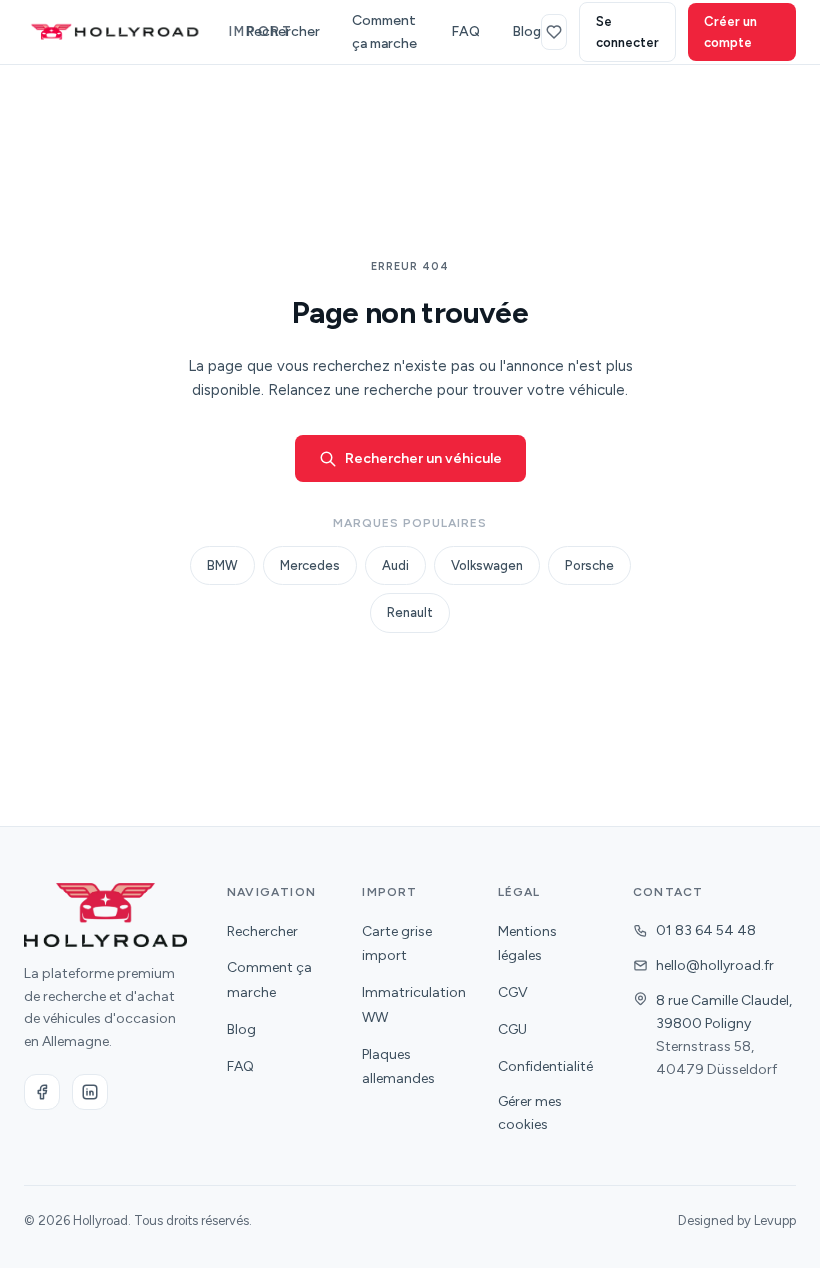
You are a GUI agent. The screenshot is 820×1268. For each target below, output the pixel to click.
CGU (512, 1029)
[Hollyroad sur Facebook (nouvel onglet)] (42, 1092)
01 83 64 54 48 (706, 930)
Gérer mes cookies (530, 1113)
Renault (410, 612)
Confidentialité (545, 1066)
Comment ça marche (384, 32)
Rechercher (282, 31)
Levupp (775, 1220)
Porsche (589, 565)
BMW (222, 565)
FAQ (465, 31)
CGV (513, 992)
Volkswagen (487, 565)
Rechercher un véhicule (423, 458)
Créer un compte (730, 32)
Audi (395, 565)
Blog (526, 31)
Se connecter (627, 32)
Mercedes (310, 565)
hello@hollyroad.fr (715, 965)
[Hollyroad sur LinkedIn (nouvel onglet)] (90, 1092)
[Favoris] (554, 32)
